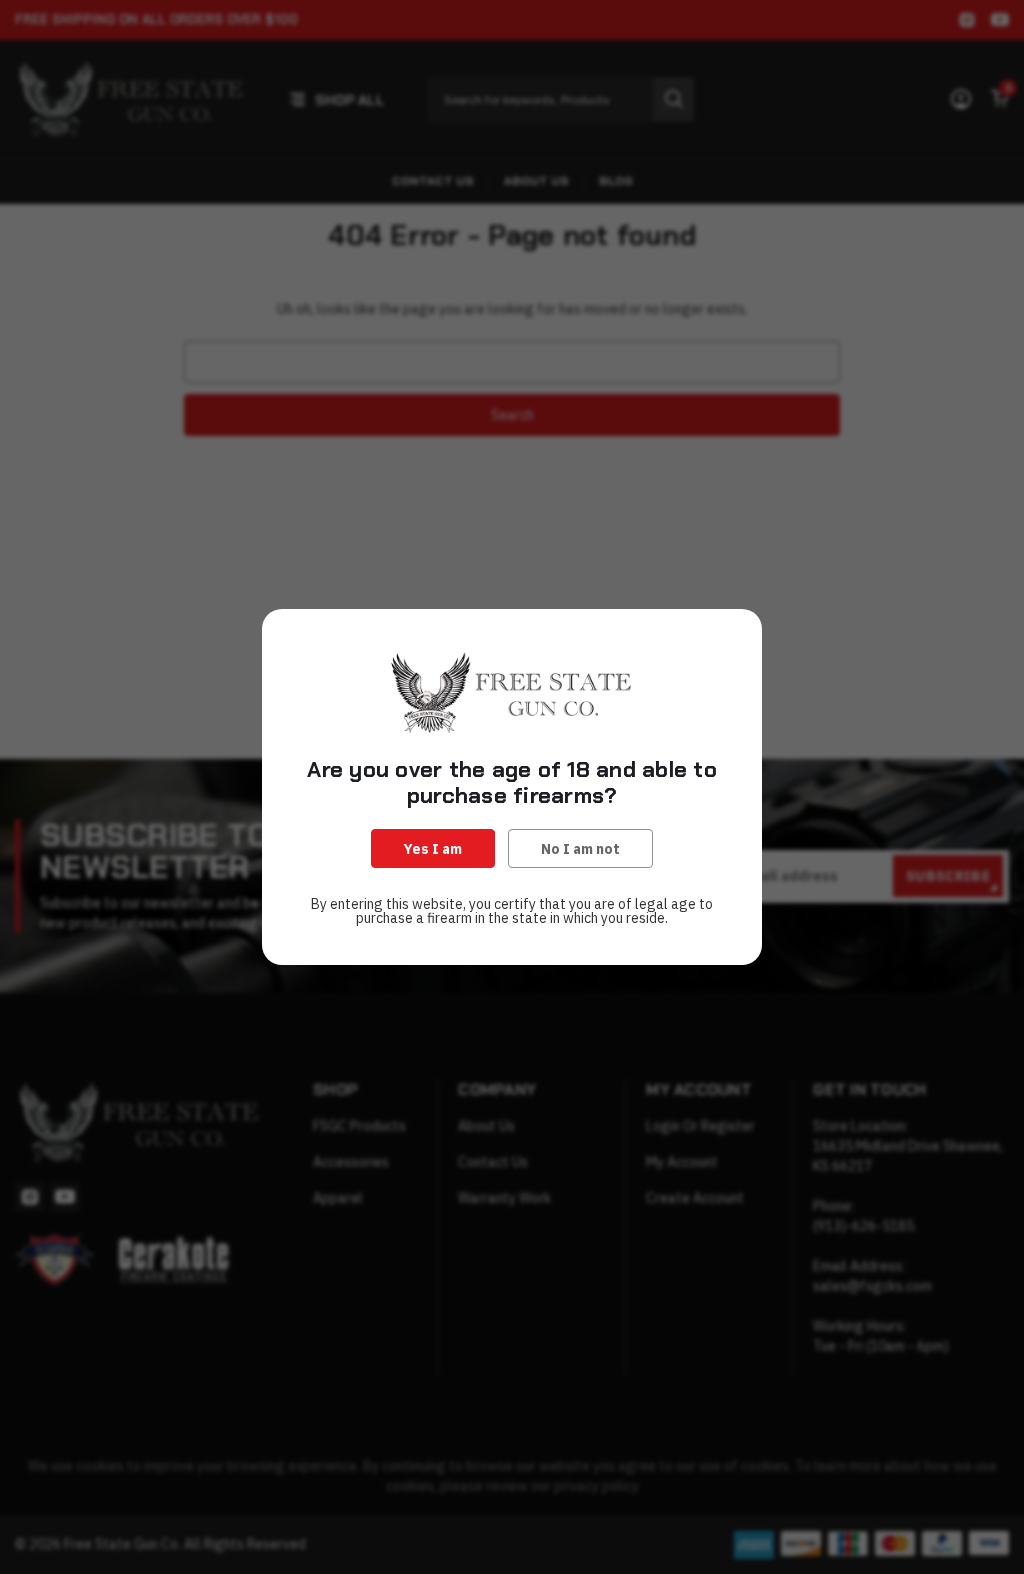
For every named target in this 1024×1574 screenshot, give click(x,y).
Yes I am (433, 849)
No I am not (580, 849)
